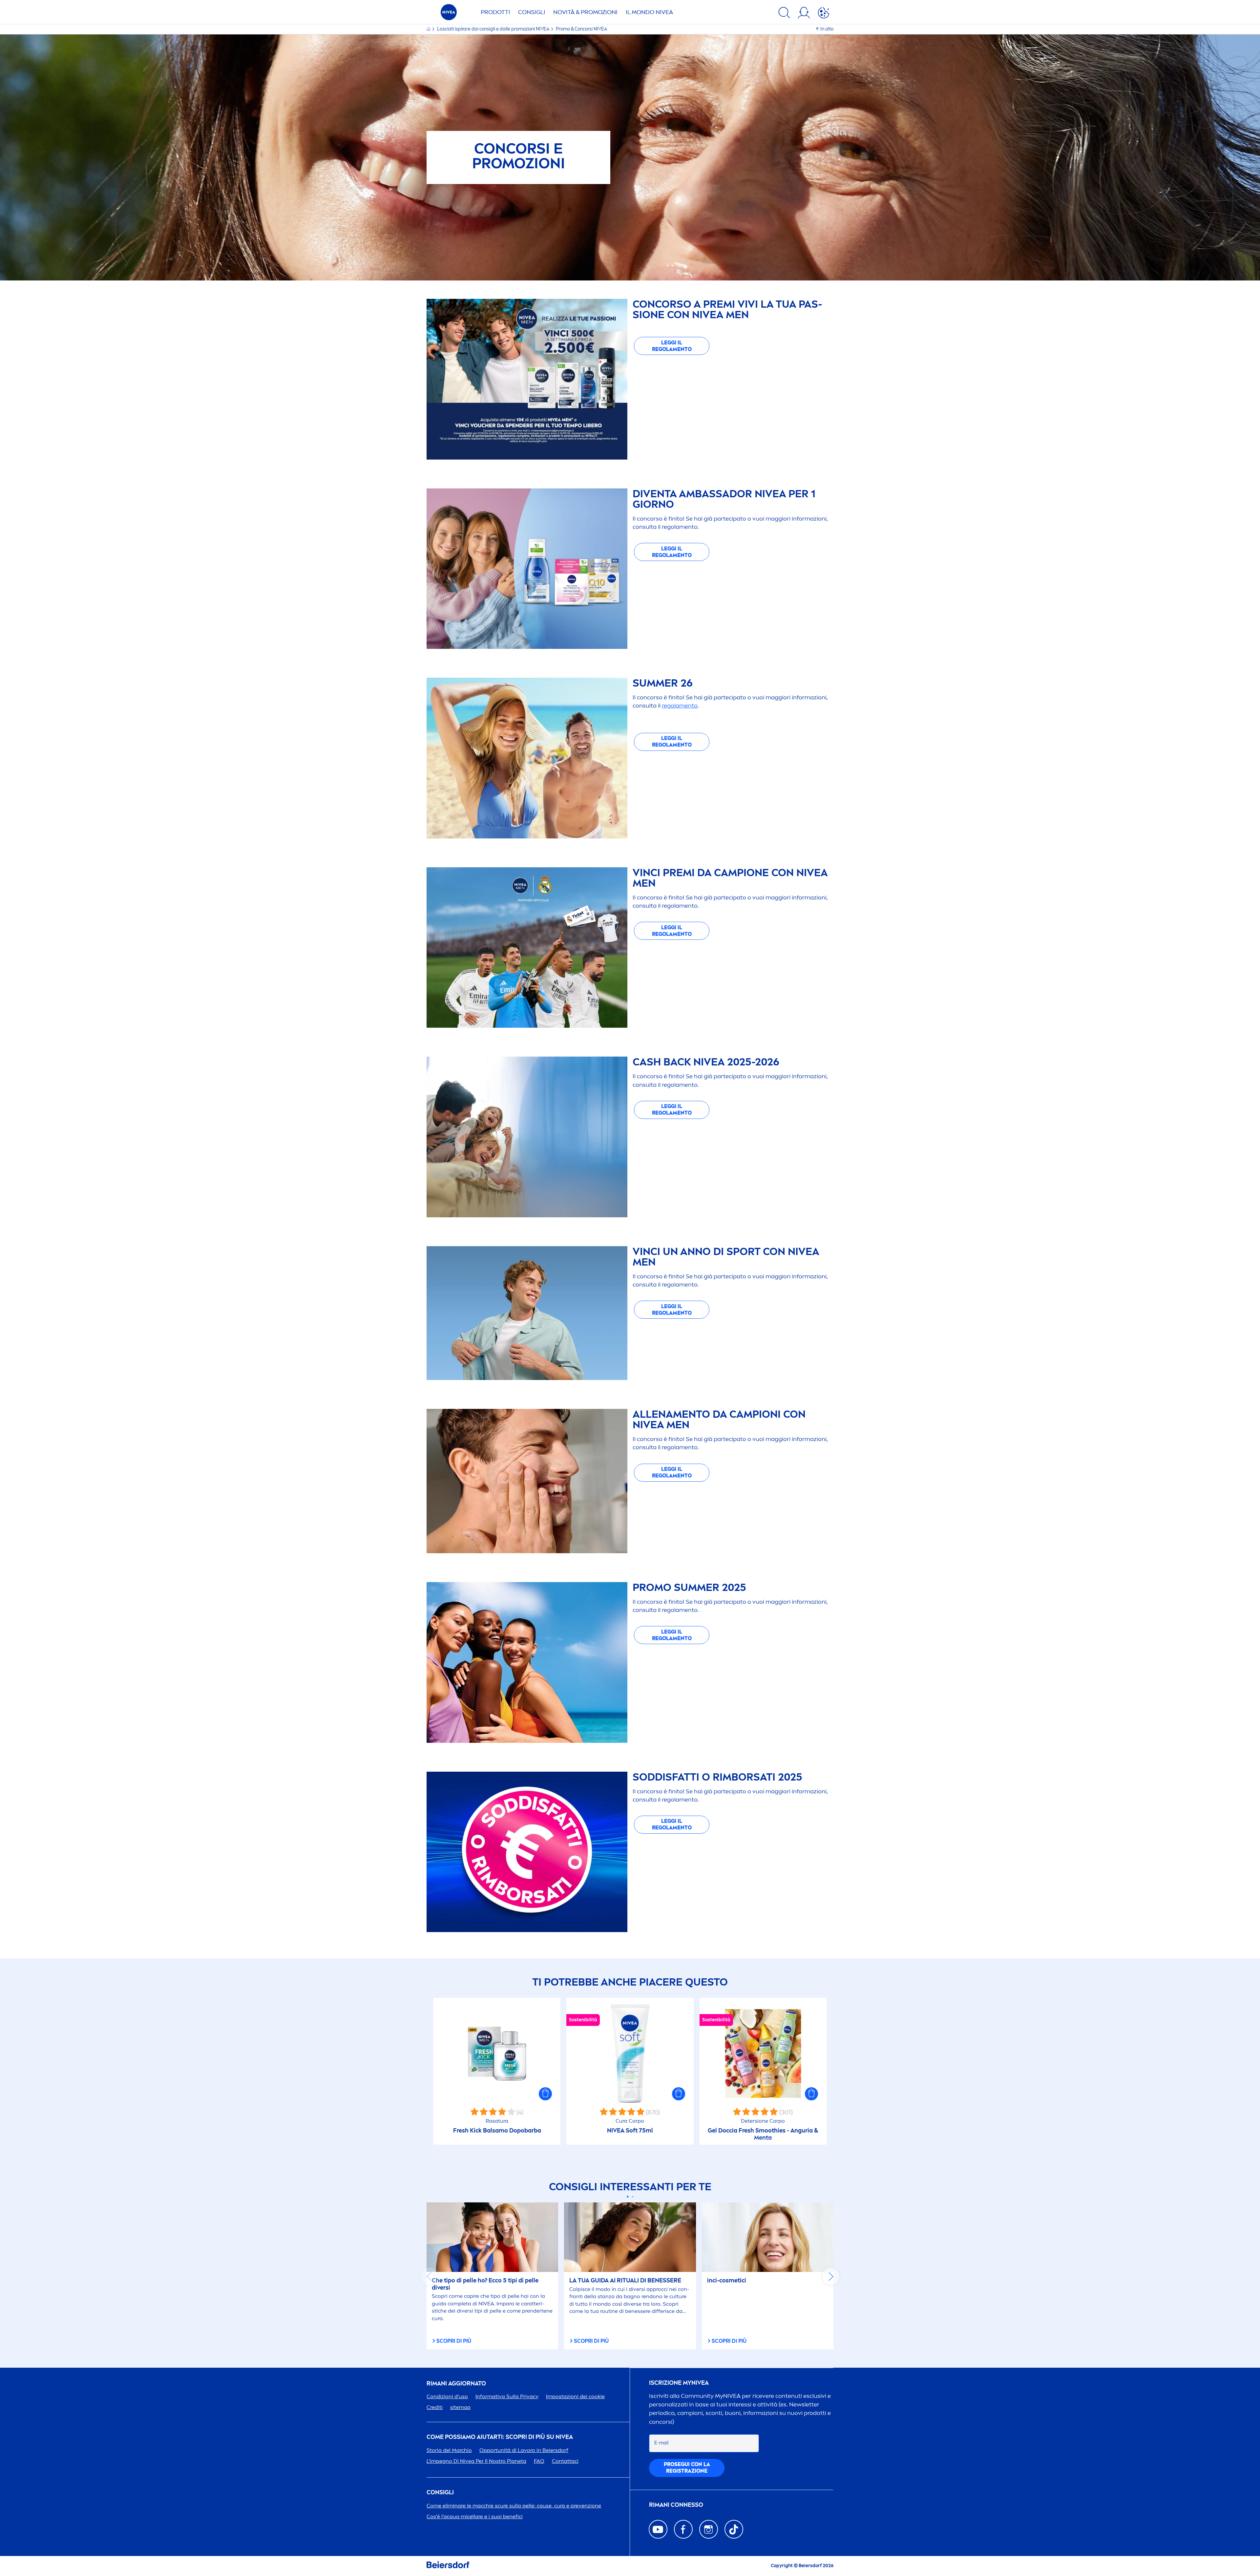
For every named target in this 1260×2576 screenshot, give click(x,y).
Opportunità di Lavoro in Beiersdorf (524, 2450)
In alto (827, 29)
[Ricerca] (784, 14)
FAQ (539, 2461)
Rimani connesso (676, 2505)
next (831, 2277)
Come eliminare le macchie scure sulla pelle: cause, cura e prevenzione (514, 2506)
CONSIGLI (532, 12)
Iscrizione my (679, 2383)
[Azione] (824, 14)
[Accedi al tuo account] (804, 14)
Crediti (435, 2407)
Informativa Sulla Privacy (507, 2396)
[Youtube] (658, 2529)
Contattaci (565, 2461)
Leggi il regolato (672, 346)
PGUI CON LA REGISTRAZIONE (687, 2468)
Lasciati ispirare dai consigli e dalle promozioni (493, 29)
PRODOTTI (495, 12)
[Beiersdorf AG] (448, 2566)
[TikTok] (734, 2529)
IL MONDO (649, 12)
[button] (545, 2094)
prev (429, 2277)
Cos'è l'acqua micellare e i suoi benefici (475, 2516)
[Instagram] (709, 2529)
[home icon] (429, 29)
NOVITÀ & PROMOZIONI (585, 12)
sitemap (460, 2407)
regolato (680, 706)
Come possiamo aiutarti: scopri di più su (500, 2437)
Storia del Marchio (449, 2450)
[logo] (449, 14)
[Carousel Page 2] (632, 2197)
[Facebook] (683, 2529)
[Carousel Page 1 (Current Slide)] (628, 2197)
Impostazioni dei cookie (575, 2396)
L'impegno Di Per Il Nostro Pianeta (476, 2461)
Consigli (440, 2493)
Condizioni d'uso (447, 2396)
